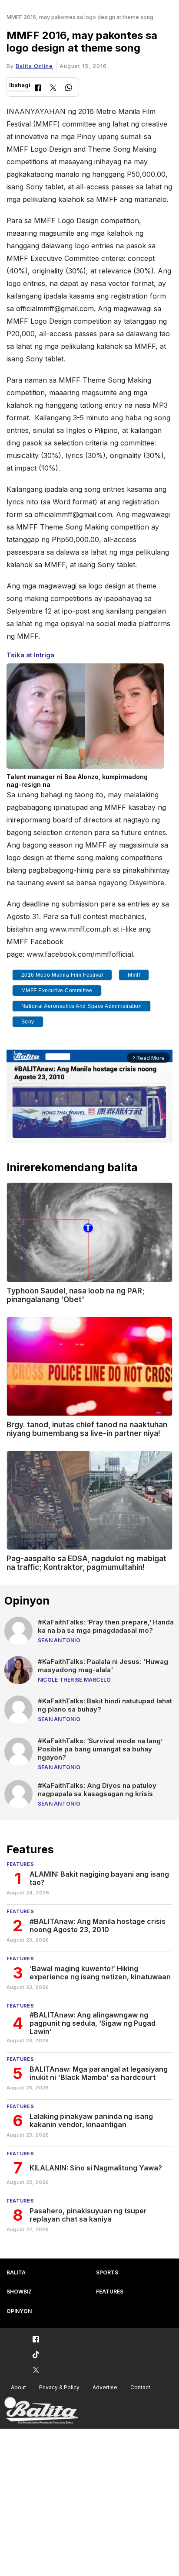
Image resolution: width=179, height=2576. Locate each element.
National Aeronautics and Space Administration (82, 1006)
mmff (134, 975)
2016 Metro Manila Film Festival (62, 975)
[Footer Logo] (41, 2411)
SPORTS (107, 2272)
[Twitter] (53, 89)
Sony (28, 1022)
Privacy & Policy (59, 2387)
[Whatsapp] (69, 89)
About (18, 2387)
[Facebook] (38, 89)
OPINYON (19, 2311)
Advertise (105, 2387)
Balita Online (34, 66)
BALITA (16, 2272)
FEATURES (110, 2292)
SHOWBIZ (19, 2292)
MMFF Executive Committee (57, 991)
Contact (140, 2387)
